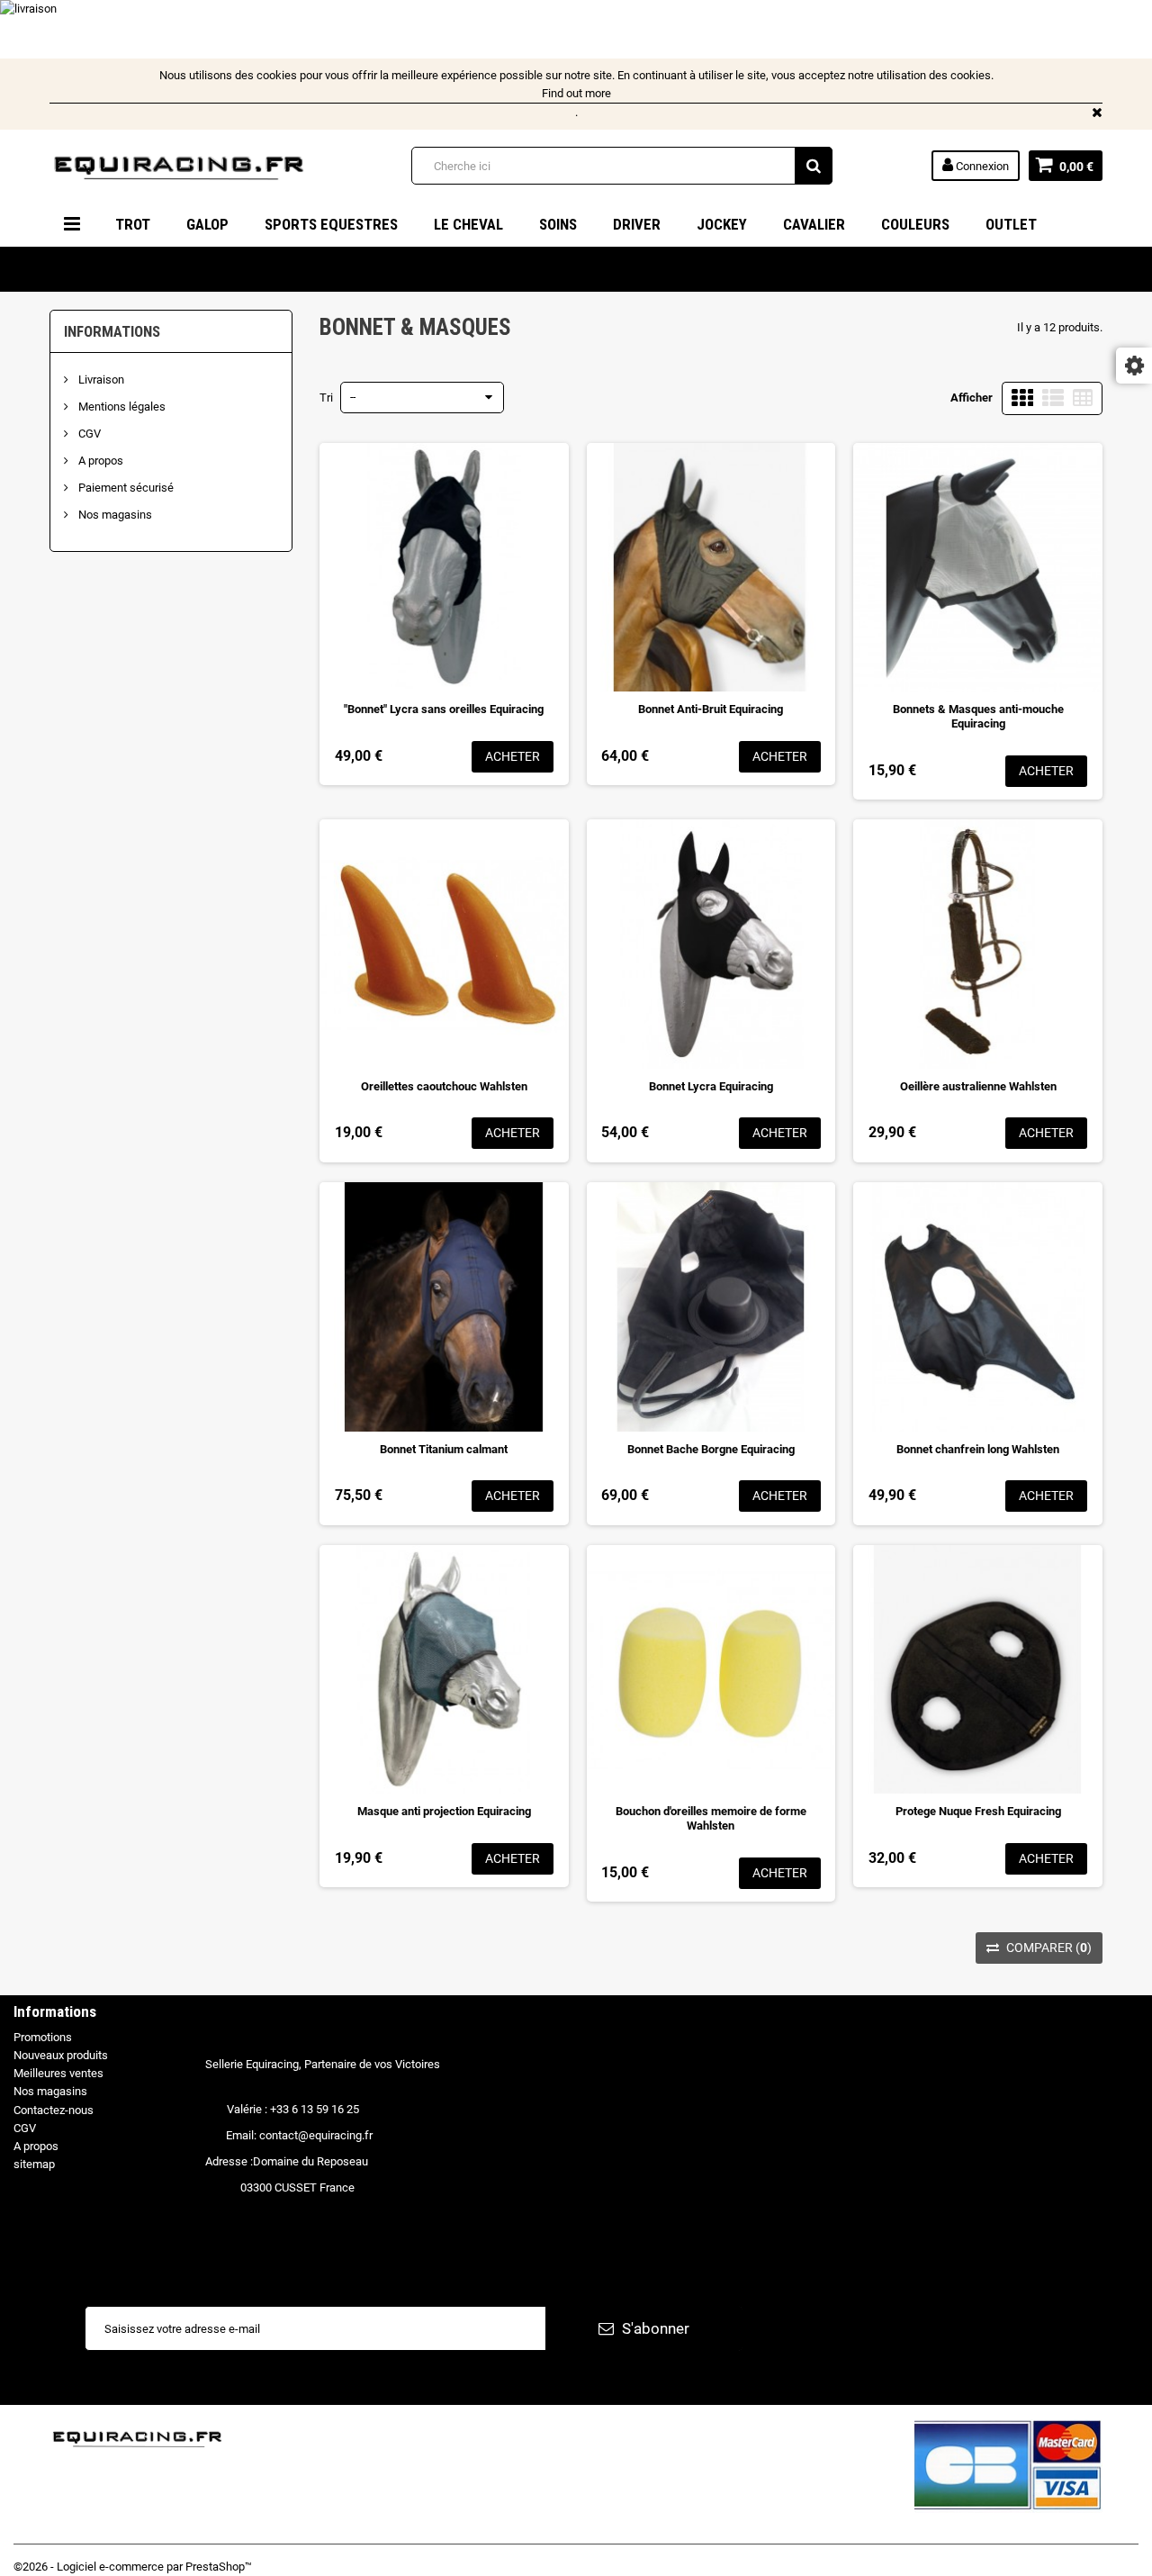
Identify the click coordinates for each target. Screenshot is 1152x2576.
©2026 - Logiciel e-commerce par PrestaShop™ (133, 2567)
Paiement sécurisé (125, 488)
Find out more (576, 93)
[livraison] (526, 29)
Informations (112, 331)
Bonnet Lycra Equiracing (711, 1086)
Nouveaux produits (61, 2055)
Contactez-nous (54, 2110)
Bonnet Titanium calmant (444, 1449)
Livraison (100, 380)
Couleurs (915, 224)
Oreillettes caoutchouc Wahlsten (444, 1086)
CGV (88, 434)
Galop (207, 224)
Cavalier (814, 224)
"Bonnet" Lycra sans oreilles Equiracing (444, 709)
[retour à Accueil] (57, 268)
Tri (326, 398)
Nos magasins (114, 515)
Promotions (43, 2037)
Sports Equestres (331, 224)
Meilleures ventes (58, 2073)
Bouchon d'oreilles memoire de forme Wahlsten (711, 1818)
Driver (637, 224)
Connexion (981, 166)
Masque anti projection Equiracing (444, 1811)
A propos (99, 461)
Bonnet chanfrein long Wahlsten (978, 1449)
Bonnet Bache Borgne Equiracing (711, 1449)
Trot (133, 224)
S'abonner (654, 2328)
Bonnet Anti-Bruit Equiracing (711, 709)
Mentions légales (121, 407)
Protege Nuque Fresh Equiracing (978, 1811)
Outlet (1011, 224)
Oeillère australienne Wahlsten (978, 1086)
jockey (722, 224)
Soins (558, 224)
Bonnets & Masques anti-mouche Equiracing (978, 716)
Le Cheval (468, 224)
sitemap (34, 2164)
